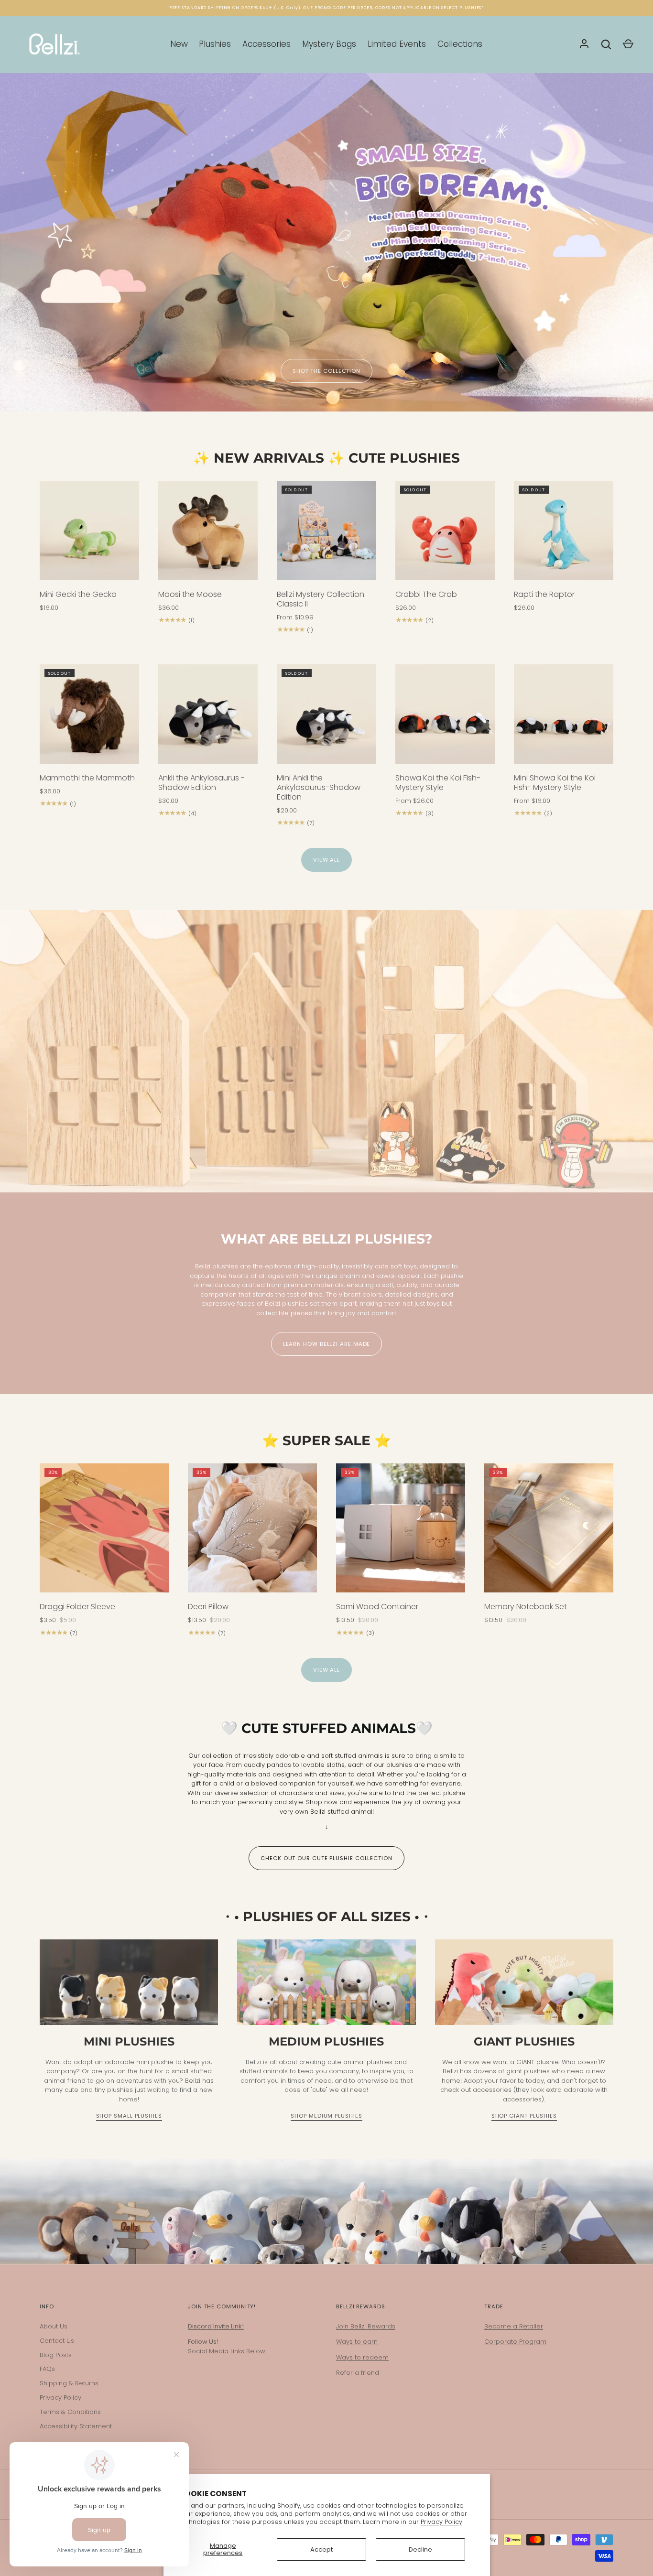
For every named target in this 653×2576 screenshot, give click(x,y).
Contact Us (57, 2341)
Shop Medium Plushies (326, 2116)
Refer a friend (358, 2373)
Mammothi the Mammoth (87, 778)
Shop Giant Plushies (524, 2116)
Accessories (267, 44)
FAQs (47, 2369)
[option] (326, 242)
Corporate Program (515, 2342)
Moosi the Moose (190, 594)
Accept (321, 2549)
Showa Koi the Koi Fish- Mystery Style (438, 783)
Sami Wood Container (377, 1607)
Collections (460, 44)
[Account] (584, 44)
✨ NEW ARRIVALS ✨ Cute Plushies (326, 458)
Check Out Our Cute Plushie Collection (326, 1858)
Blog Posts (56, 2355)
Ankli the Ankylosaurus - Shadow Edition (201, 783)
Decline (420, 2549)
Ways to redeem (362, 2357)
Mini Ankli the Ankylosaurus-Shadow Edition (319, 787)
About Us (54, 2326)
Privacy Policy (441, 2522)
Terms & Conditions (70, 2412)
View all (326, 860)
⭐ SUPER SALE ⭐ (326, 1440)
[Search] (606, 44)
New (179, 44)
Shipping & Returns (69, 2383)
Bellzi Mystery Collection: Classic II (321, 599)
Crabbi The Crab (426, 594)
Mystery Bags (329, 44)
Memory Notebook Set (526, 1607)
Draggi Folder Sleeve (77, 1607)
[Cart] (628, 44)
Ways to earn (357, 2342)
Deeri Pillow (208, 1607)
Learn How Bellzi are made (327, 1344)
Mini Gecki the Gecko (78, 594)
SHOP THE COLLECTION (326, 371)
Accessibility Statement (76, 2426)
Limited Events (397, 44)
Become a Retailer (514, 2326)
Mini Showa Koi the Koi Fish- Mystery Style (555, 783)
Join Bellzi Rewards (366, 2326)
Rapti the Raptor (544, 594)
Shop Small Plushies (129, 2116)
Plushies (215, 44)
